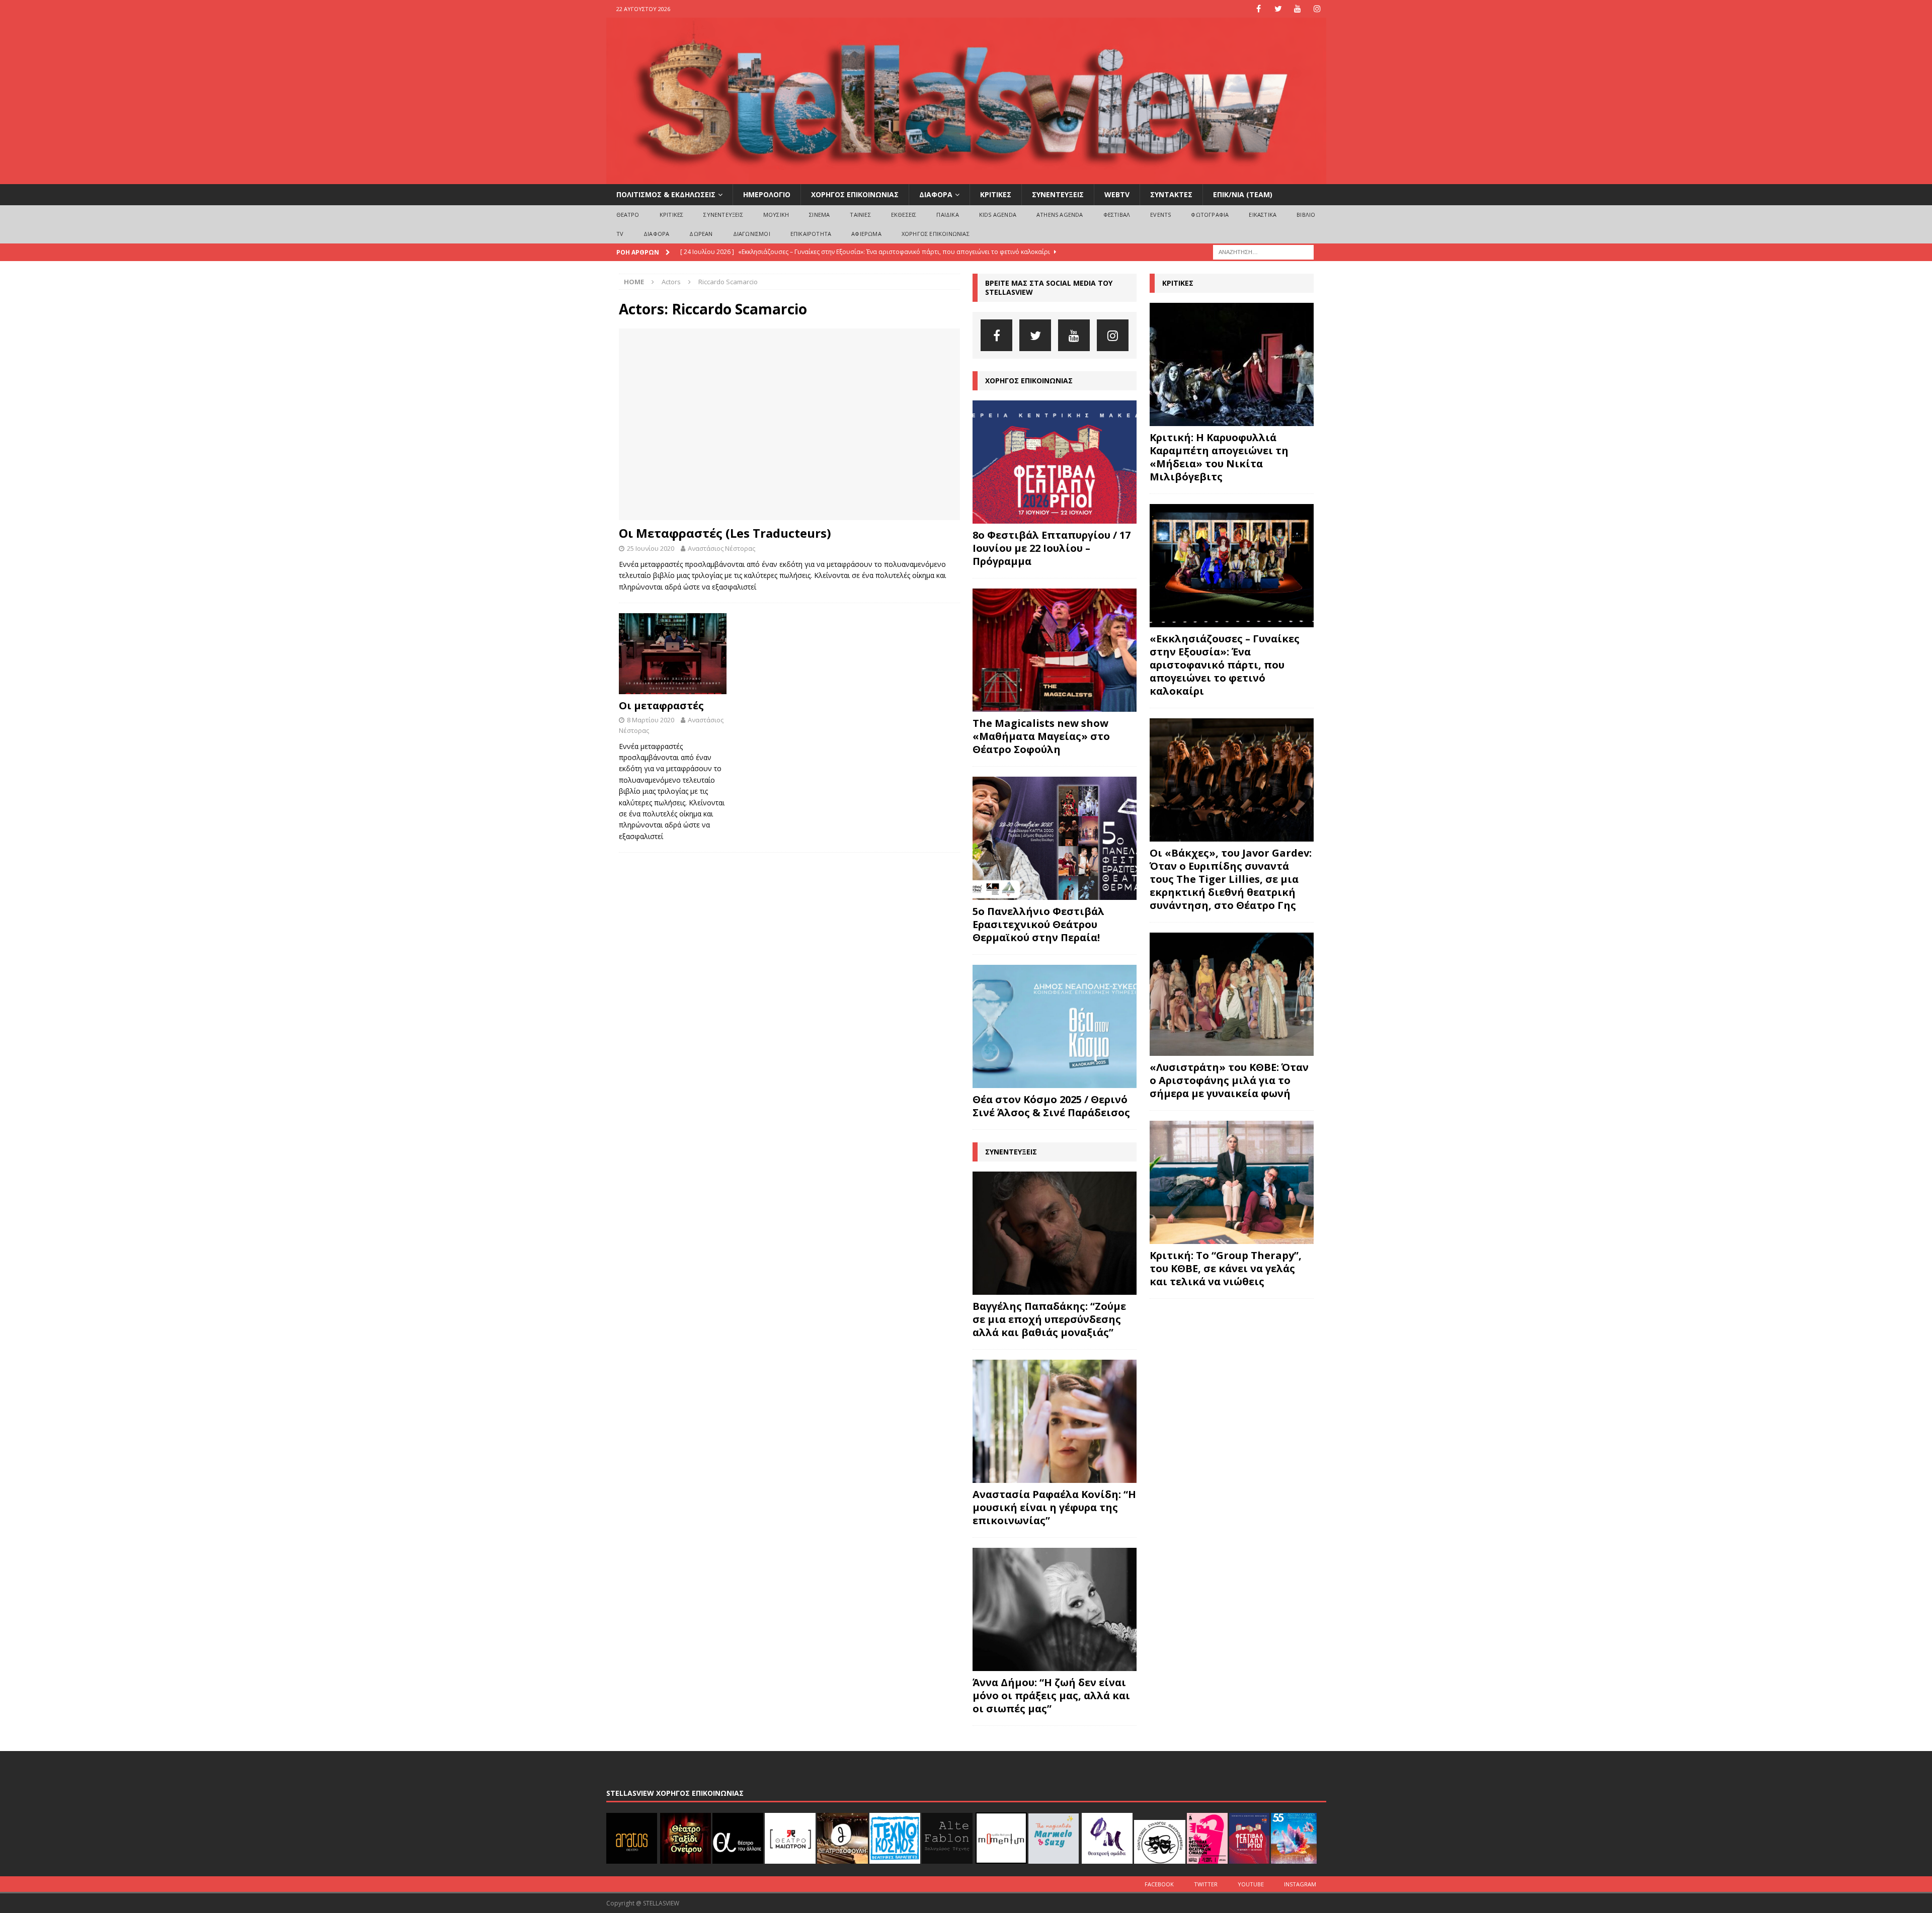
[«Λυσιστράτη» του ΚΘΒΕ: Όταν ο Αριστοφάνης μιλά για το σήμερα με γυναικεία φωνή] (1232, 994)
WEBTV (1117, 194)
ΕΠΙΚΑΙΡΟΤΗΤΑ (811, 234)
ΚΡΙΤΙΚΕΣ (996, 194)
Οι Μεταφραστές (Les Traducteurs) (725, 533)
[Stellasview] (966, 178)
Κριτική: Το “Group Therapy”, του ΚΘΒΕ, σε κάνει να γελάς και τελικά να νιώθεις (1226, 1268)
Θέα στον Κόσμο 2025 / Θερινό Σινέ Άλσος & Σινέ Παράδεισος (1051, 1106)
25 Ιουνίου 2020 (651, 548)
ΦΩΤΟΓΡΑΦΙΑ (1210, 215)
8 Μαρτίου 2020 (651, 720)
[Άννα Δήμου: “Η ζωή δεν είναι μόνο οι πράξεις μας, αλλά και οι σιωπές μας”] (1055, 1609)
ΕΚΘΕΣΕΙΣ (904, 215)
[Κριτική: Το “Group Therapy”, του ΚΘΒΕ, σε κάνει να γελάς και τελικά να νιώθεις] (1232, 1182)
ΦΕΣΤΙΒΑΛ (1117, 215)
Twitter (1206, 1884)
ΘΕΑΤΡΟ (628, 215)
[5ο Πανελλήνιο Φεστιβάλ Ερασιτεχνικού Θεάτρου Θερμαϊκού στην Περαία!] (1055, 838)
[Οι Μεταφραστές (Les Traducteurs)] (789, 424)
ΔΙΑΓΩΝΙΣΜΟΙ (752, 234)
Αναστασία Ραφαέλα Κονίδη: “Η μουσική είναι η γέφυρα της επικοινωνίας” (1054, 1507)
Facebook (1159, 1884)
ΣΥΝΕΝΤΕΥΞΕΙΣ (1058, 194)
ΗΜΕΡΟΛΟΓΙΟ (767, 194)
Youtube (1251, 1884)
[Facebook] (1259, 9)
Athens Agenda (1060, 215)
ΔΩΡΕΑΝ (701, 234)
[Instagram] (1317, 9)
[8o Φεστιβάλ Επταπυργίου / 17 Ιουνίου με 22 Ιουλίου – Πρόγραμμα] (1055, 462)
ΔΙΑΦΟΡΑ (936, 194)
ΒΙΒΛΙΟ (1306, 215)
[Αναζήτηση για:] (1263, 251)
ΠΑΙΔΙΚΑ (947, 215)
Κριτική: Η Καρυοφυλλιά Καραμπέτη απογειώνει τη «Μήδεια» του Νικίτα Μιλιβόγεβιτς (1219, 457)
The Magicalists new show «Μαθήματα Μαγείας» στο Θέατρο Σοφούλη (1041, 736)
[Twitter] (1278, 9)
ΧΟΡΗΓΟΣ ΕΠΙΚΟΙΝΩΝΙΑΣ (855, 194)
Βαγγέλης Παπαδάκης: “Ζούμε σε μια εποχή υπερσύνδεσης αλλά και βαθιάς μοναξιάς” (1049, 1319)
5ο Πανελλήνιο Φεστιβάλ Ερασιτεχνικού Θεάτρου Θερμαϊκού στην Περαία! (1038, 924)
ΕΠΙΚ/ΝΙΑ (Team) (1243, 194)
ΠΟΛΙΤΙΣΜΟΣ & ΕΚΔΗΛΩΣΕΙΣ (666, 194)
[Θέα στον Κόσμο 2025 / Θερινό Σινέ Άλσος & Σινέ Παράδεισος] (1055, 1026)
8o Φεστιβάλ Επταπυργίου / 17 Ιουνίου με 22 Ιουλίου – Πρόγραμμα (1052, 548)
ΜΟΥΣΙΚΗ (776, 215)
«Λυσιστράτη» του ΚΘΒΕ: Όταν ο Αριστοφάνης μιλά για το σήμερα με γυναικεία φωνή (1229, 1080)
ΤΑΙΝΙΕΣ (860, 215)
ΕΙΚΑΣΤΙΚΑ (1263, 215)
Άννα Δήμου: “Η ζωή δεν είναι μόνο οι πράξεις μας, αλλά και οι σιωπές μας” (1051, 1695)
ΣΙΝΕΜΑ (819, 215)
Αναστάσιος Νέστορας (721, 548)
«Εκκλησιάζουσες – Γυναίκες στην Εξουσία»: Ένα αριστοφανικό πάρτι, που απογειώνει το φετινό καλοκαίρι (1225, 665)
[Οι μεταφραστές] (673, 654)
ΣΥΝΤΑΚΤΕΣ (1171, 194)
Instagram (1300, 1884)
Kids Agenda (998, 215)
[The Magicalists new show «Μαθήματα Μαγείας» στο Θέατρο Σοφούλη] (1055, 650)
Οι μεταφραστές (661, 705)
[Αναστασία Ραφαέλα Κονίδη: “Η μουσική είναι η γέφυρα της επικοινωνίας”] (1055, 1421)
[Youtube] (1298, 9)
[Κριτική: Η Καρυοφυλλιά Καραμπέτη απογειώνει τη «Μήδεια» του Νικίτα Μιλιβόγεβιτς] (1232, 364)
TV (620, 234)
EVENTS (1160, 215)
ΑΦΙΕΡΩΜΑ (866, 234)
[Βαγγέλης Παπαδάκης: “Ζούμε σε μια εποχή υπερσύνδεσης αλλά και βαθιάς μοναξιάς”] (1055, 1233)
